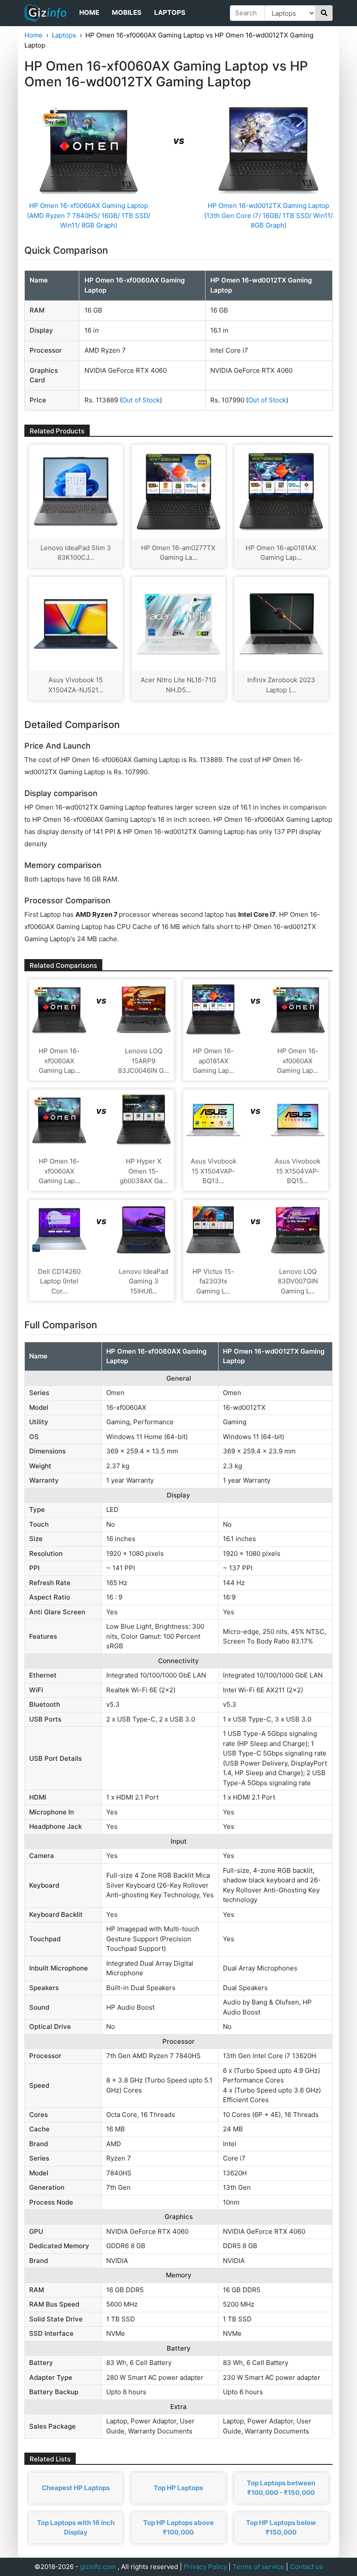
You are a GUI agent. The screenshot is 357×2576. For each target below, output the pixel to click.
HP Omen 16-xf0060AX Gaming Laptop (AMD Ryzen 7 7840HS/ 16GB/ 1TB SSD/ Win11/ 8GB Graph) (89, 215)
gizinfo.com (98, 2567)
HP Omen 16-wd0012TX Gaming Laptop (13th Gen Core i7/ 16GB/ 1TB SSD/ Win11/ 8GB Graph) (268, 215)
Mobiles (127, 12)
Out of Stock (141, 400)
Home (89, 12)
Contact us (306, 2567)
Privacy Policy (205, 2567)
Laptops (170, 12)
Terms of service (258, 2567)
